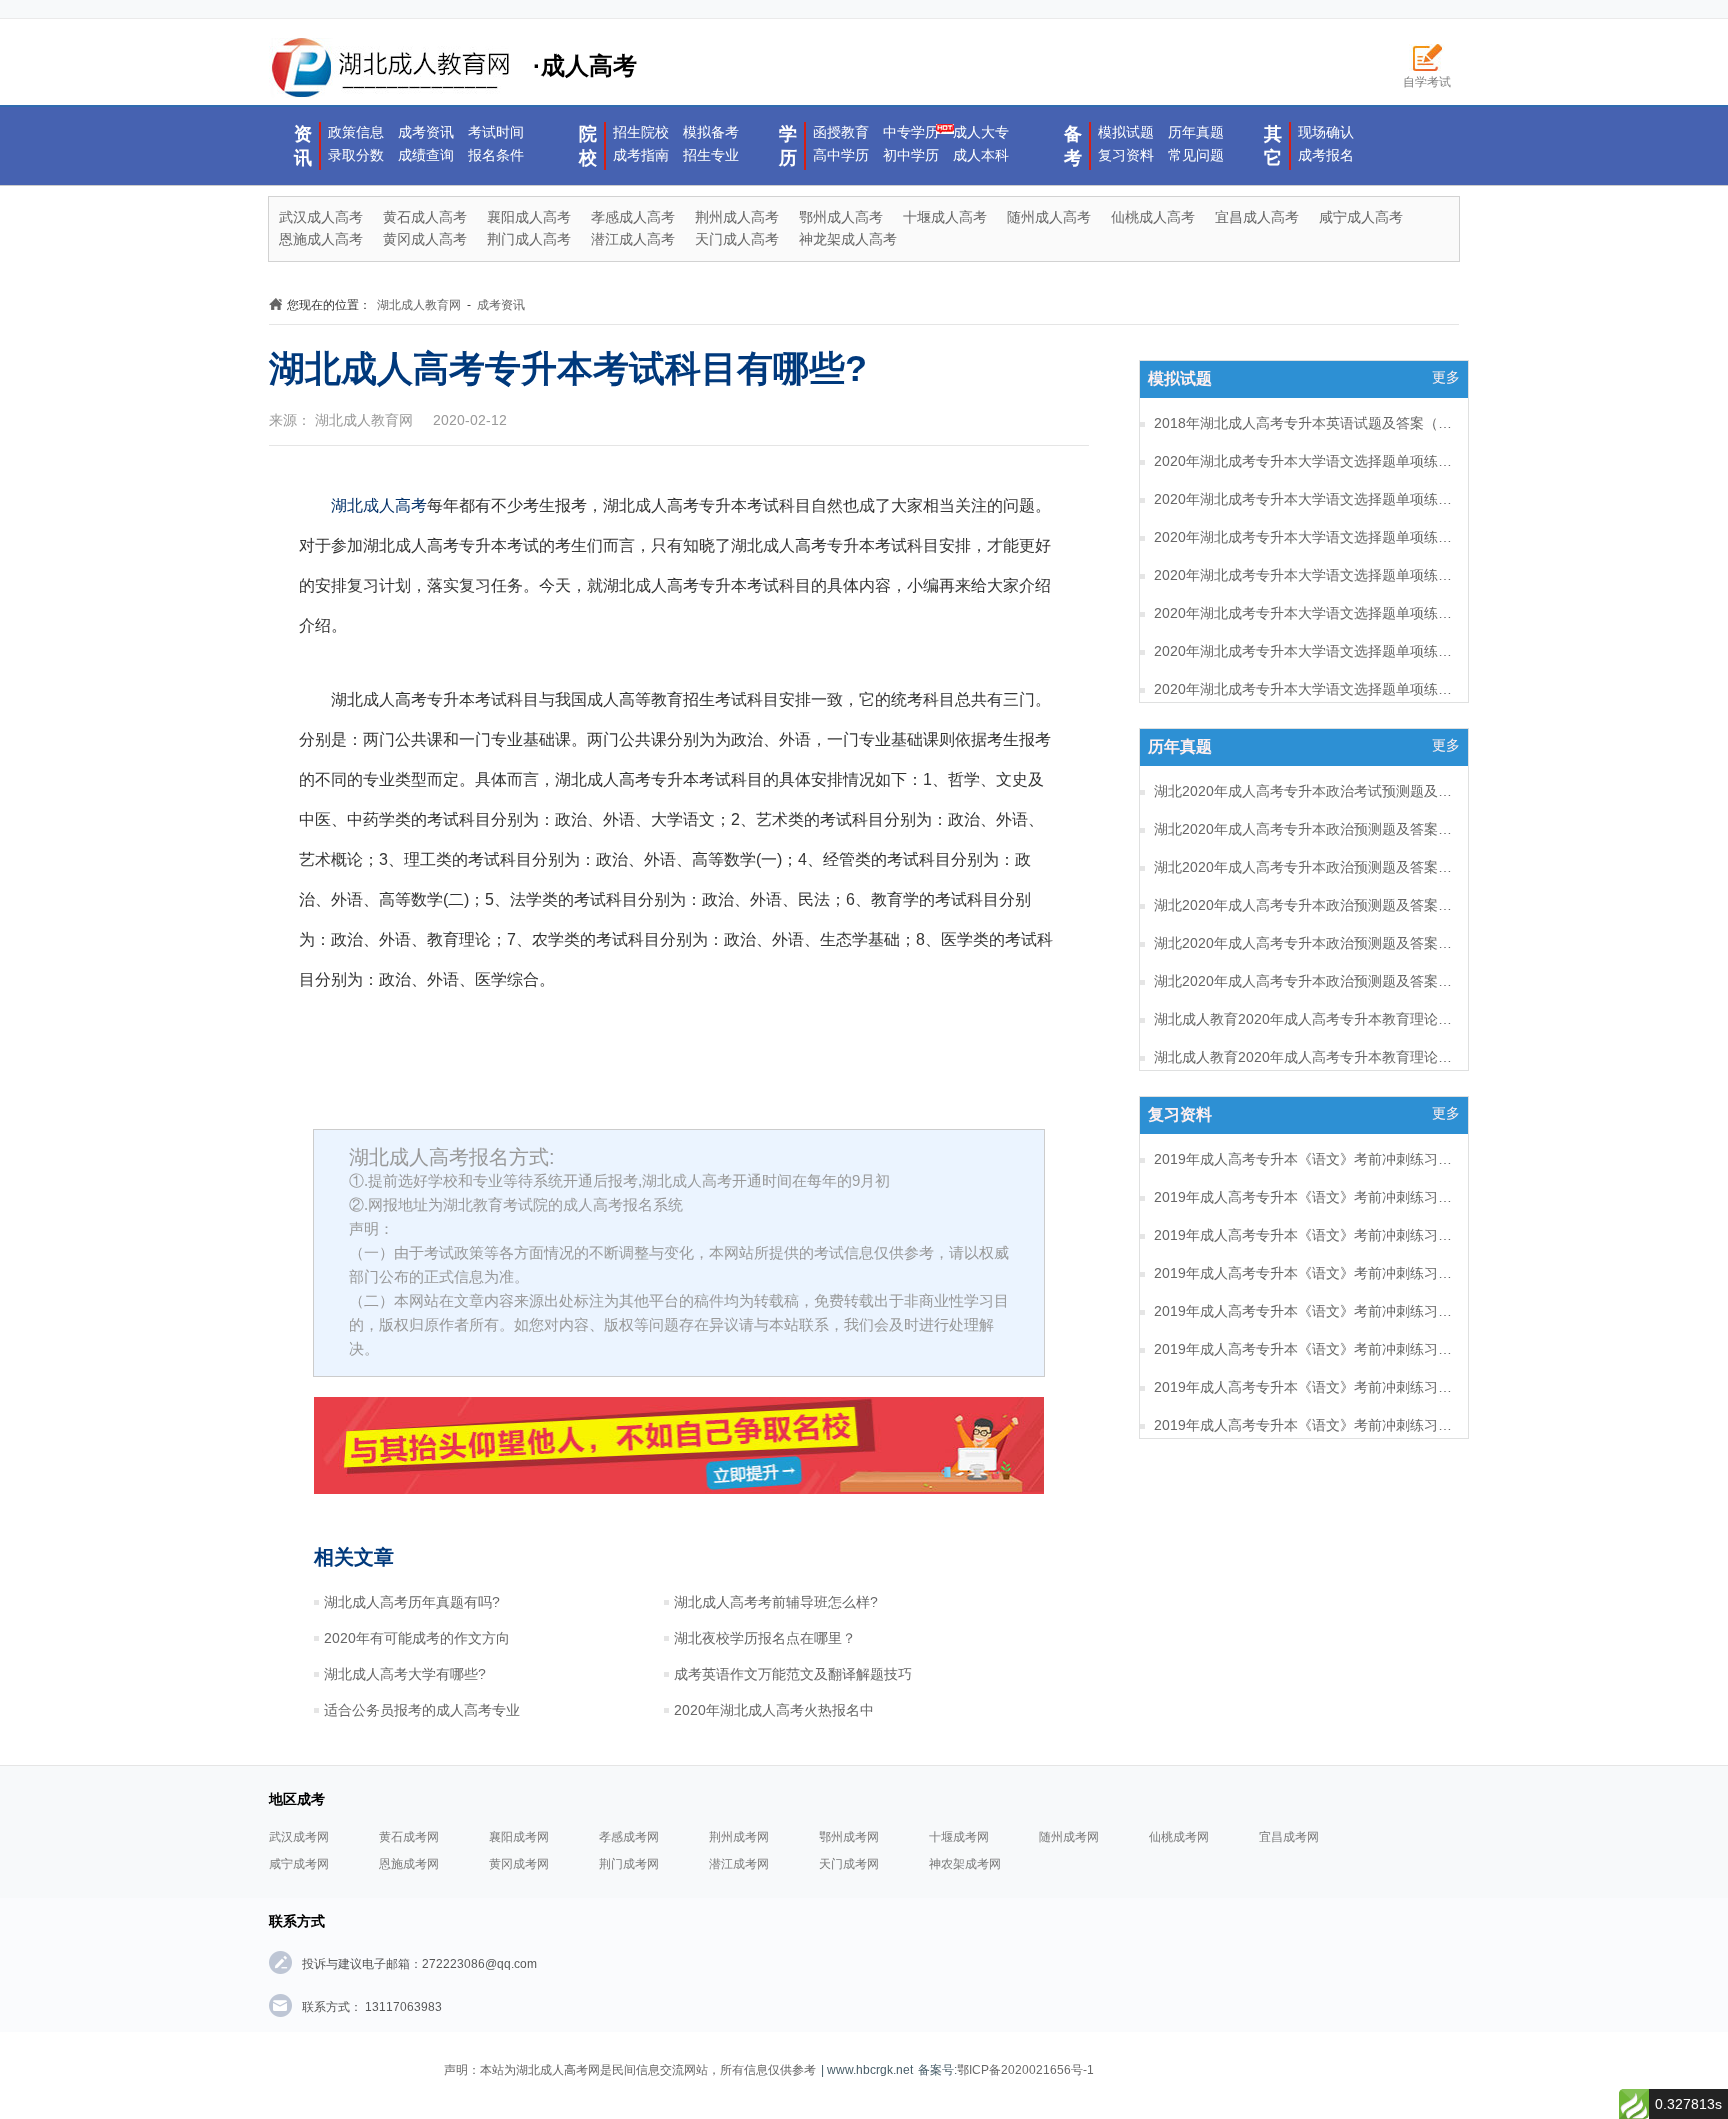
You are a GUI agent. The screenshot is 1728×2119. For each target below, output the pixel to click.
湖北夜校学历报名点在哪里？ (765, 1638)
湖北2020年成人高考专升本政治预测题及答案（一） (1304, 981)
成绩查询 (426, 155)
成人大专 (981, 132)
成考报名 (1326, 155)
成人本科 (981, 155)
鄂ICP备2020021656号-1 (1025, 2070)
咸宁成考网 (299, 1864)
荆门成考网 (629, 1864)
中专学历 (911, 132)
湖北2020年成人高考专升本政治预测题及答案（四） (1304, 867)
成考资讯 (426, 132)
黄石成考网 (409, 1837)
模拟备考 (711, 132)
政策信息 (356, 132)
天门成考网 (849, 1864)
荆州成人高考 (737, 217)
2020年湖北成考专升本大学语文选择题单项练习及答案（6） (1304, 537)
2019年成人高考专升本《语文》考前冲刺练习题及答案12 (1304, 1349)
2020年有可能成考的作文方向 (417, 1638)
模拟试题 (1126, 132)
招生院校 (641, 132)
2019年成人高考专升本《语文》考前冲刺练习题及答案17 (1304, 1159)
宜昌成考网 (1289, 1837)
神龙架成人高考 (848, 239)
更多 (1446, 377)
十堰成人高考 (945, 217)
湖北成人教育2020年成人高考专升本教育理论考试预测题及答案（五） (1304, 1057)
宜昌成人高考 (1257, 217)
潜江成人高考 (633, 239)
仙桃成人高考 (1153, 217)
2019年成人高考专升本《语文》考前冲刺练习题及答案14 (1304, 1273)
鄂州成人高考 (841, 217)
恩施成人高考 (321, 239)
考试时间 (496, 132)
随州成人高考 (1049, 217)
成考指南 (641, 155)
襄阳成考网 (519, 1837)
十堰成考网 (959, 1837)
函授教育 (841, 132)
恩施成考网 (409, 1864)
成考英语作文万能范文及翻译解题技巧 (793, 1674)
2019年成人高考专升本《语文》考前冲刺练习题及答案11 (1304, 1387)
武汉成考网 (299, 1837)
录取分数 (356, 155)
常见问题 (1196, 155)
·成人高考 (585, 65)
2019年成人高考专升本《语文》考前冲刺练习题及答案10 (1304, 1425)
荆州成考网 (739, 1837)
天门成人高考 (737, 239)
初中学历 (911, 155)
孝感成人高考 (633, 217)
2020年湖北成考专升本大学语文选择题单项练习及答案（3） (1304, 651)
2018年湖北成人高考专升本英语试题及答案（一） (1304, 423)
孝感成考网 (629, 1837)
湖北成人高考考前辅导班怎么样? (776, 1602)
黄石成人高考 (425, 217)
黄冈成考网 (519, 1864)
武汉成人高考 (321, 217)
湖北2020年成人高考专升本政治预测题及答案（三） (1304, 905)
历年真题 (1196, 132)
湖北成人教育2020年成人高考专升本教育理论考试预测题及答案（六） (1304, 1019)
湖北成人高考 (379, 505)
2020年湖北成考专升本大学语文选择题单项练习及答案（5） (1304, 575)
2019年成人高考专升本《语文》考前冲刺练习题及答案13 (1304, 1311)
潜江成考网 (739, 1864)
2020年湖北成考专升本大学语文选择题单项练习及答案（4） (1304, 613)
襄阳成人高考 (529, 217)
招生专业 (711, 155)
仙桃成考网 (1179, 1837)
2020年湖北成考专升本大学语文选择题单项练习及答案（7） (1304, 499)
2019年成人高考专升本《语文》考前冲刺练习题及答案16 (1304, 1197)
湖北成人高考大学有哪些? (405, 1674)
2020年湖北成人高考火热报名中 (774, 1710)
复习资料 (1126, 155)
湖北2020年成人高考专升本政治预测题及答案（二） (1304, 943)
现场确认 (1326, 132)
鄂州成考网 (849, 1837)
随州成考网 (1069, 1837)
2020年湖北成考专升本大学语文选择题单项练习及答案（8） (1304, 461)
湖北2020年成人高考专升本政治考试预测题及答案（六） (1304, 791)
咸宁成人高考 (1361, 217)
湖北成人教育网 (419, 305)
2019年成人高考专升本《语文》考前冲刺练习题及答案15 (1304, 1235)
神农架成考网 (965, 1864)
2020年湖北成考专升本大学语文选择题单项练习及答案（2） (1304, 689)
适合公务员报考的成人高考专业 (422, 1710)
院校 (588, 146)
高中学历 (841, 155)
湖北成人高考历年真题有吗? (412, 1602)
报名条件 (496, 155)
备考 (1073, 146)
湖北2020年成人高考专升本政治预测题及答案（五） (1304, 829)
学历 (788, 146)
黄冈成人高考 (425, 239)
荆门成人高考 (529, 239)
